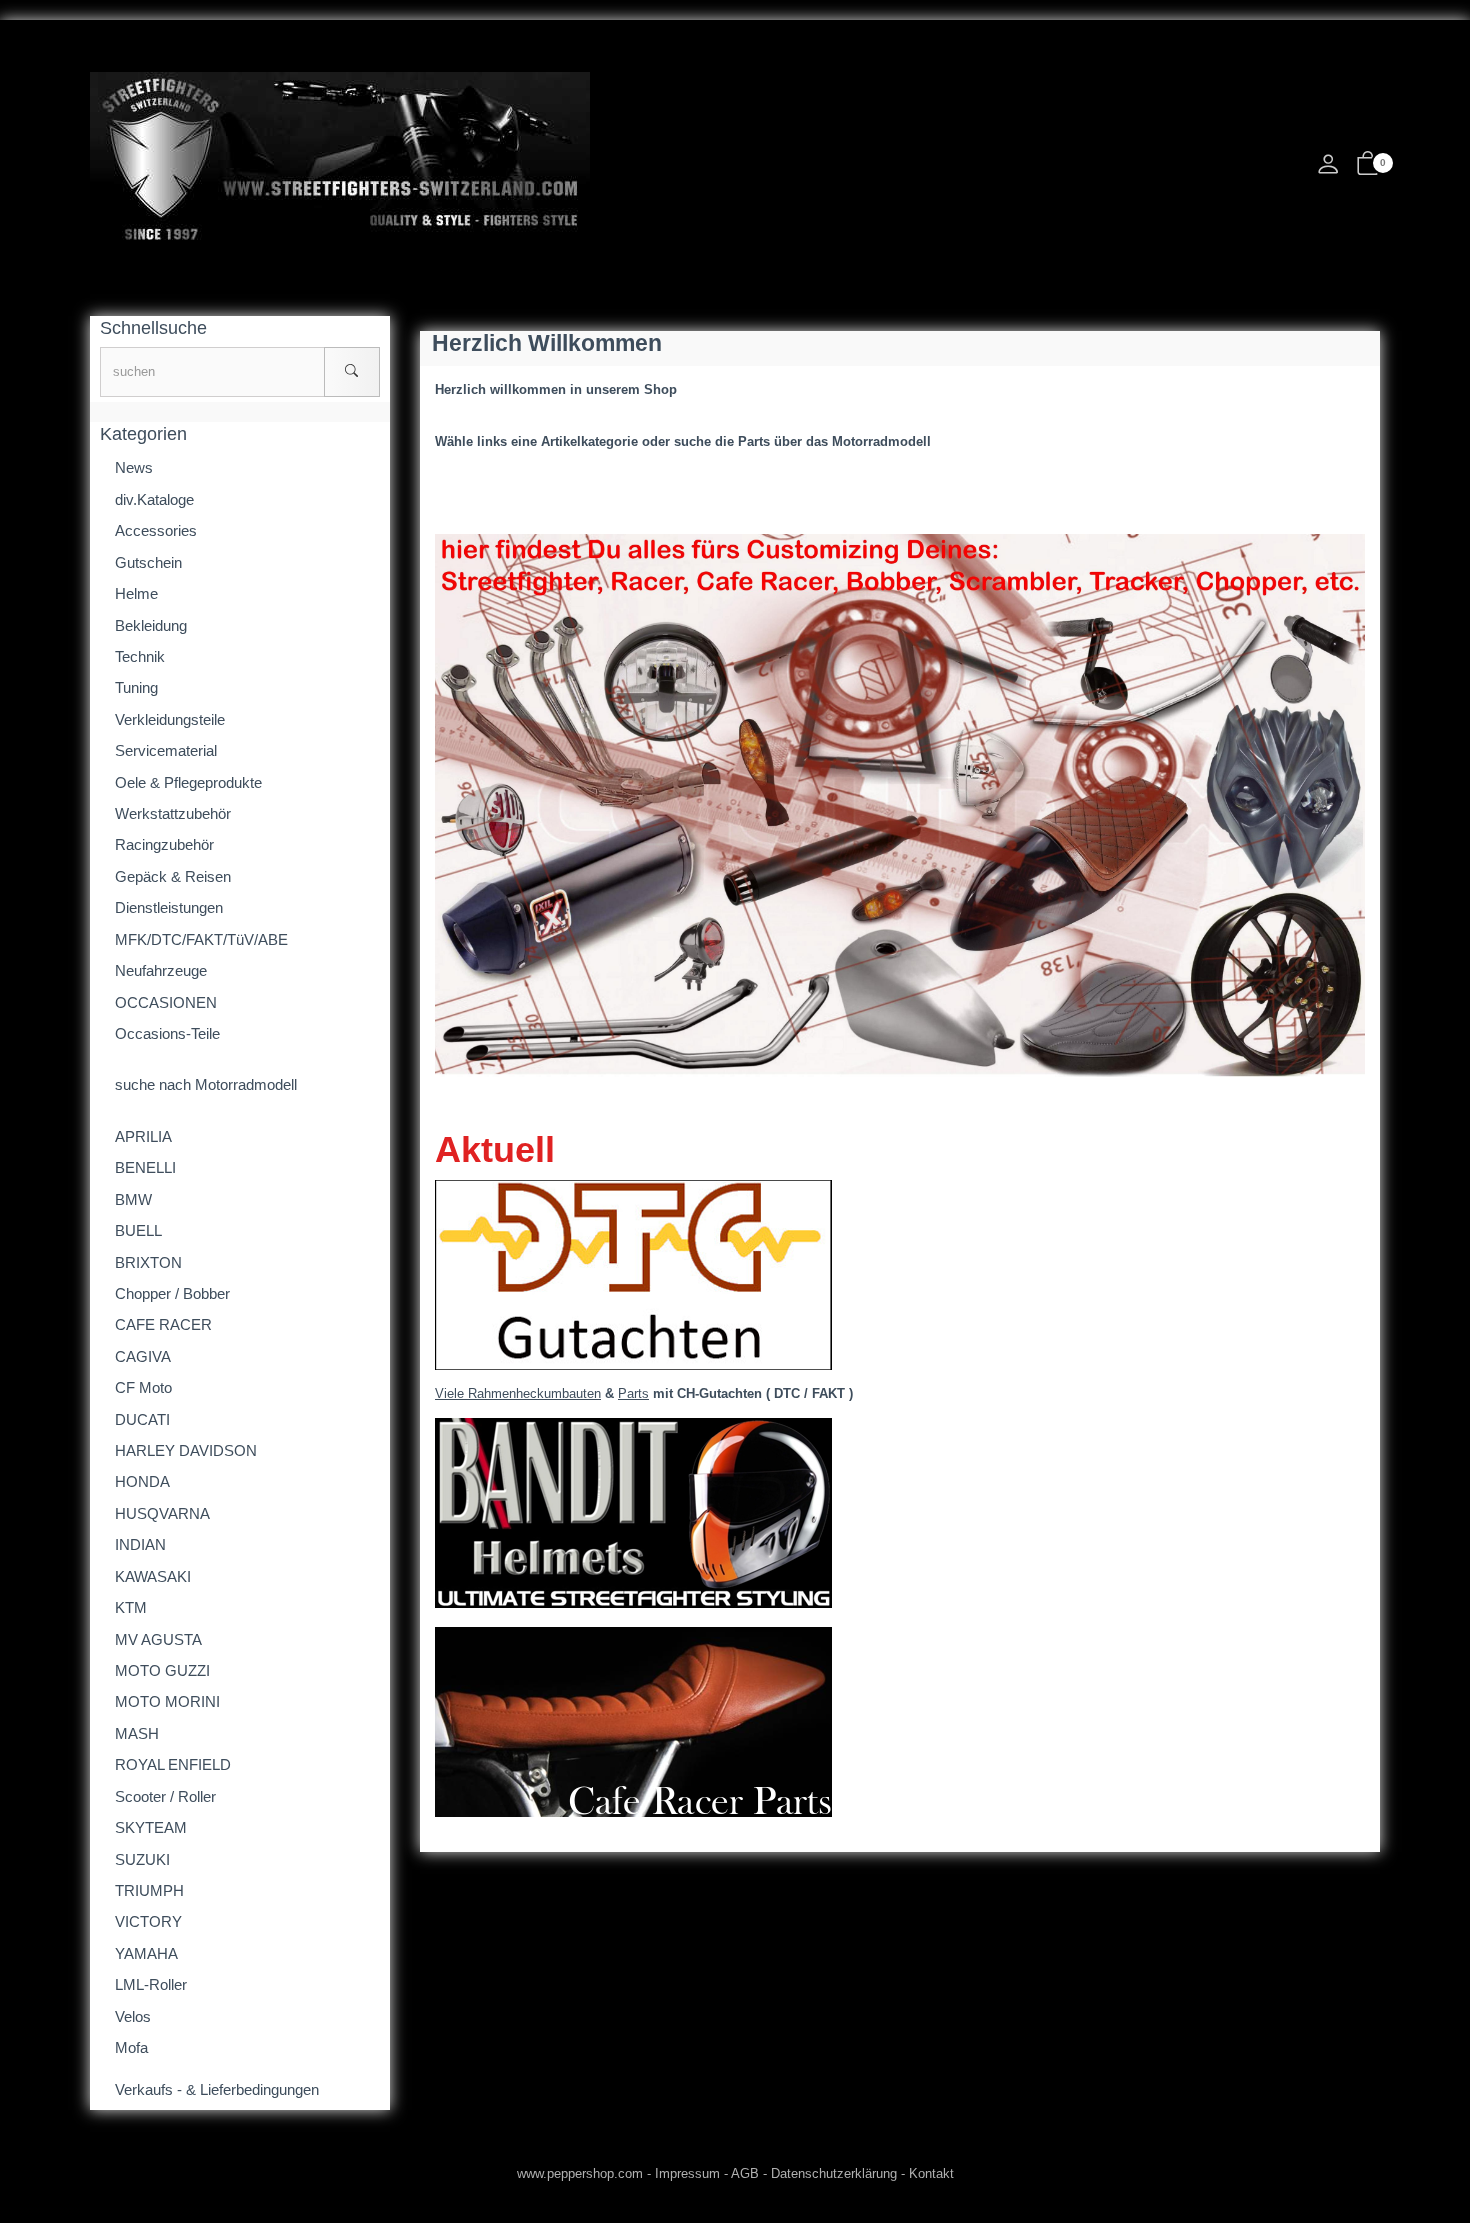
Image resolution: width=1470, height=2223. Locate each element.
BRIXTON (148, 1262)
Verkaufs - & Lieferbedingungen (217, 2089)
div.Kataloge (154, 499)
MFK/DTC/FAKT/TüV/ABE (201, 939)
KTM (131, 1607)
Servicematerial (166, 750)
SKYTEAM (151, 1827)
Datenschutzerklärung (834, 2173)
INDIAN (140, 1544)
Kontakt (931, 2173)
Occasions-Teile (167, 1033)
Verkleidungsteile (170, 719)
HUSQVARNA (162, 1513)
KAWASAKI (153, 1576)
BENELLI (145, 1167)
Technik (140, 656)
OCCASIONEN (166, 1002)
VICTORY (148, 1921)
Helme (136, 593)
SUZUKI (142, 1859)
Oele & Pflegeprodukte (188, 782)
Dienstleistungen (169, 907)
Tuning (136, 687)
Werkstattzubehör (173, 813)
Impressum (687, 2173)
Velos (133, 2016)
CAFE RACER (163, 1324)
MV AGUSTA (158, 1639)
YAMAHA (146, 1953)
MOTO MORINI (167, 1701)
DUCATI (142, 1419)
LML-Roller (151, 1984)
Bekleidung (151, 625)
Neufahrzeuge (161, 970)
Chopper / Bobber (172, 1293)
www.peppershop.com (580, 2173)
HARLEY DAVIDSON (186, 1450)
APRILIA (143, 1136)
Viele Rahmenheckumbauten (518, 1393)
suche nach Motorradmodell (206, 1084)
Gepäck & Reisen (173, 876)
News (134, 467)
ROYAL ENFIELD (173, 1764)
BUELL (138, 1230)
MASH (137, 1733)
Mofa (131, 2047)
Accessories (156, 530)
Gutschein (148, 562)
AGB (745, 2173)
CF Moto (143, 1387)
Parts (633, 1393)
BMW (133, 1199)
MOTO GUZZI (162, 1670)
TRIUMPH (149, 1890)
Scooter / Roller (165, 1796)
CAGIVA (143, 1356)
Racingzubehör (164, 844)
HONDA (142, 1481)
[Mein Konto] (1328, 169)
